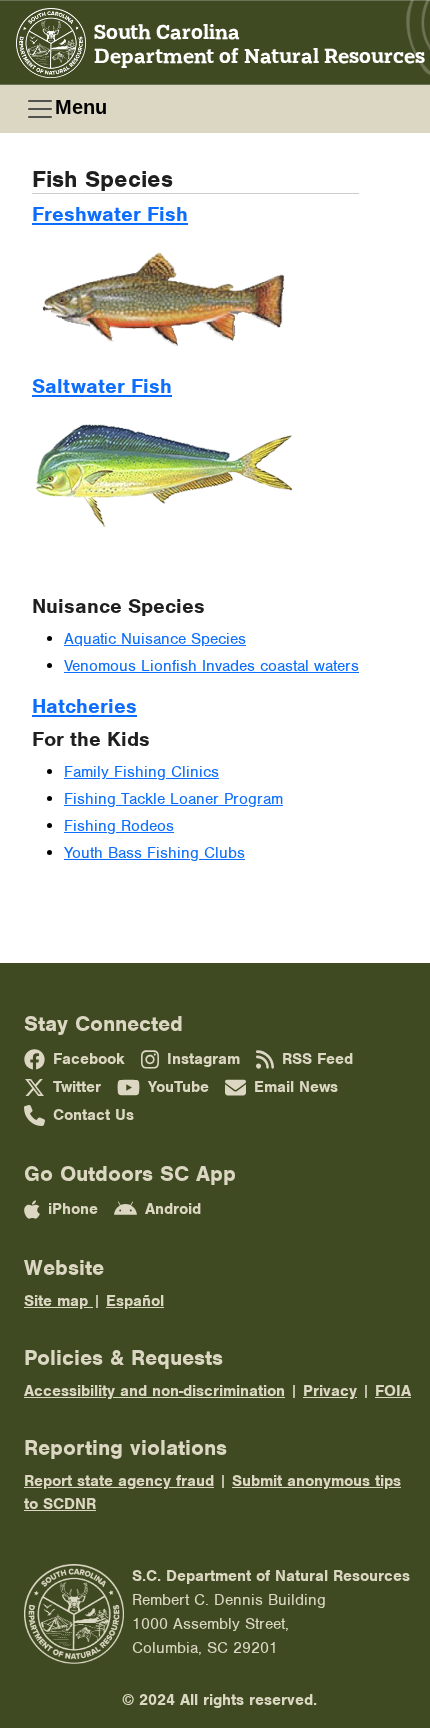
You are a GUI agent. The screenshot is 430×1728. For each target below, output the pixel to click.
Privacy (330, 1391)
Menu (81, 107)
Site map (58, 1301)
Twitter (77, 1087)
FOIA (393, 1391)
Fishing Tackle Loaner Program (173, 799)
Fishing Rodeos (119, 826)
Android (173, 1209)
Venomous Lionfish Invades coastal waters (211, 666)
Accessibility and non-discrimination (154, 1391)
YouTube (178, 1087)
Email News (296, 1087)
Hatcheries (84, 706)
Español (135, 1301)
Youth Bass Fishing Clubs (154, 853)
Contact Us (93, 1115)
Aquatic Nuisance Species (155, 639)
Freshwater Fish (110, 214)
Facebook (89, 1059)
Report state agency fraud (119, 1481)
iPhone (73, 1209)
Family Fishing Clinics (141, 772)
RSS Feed (317, 1059)
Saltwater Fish (102, 386)
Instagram (203, 1059)
